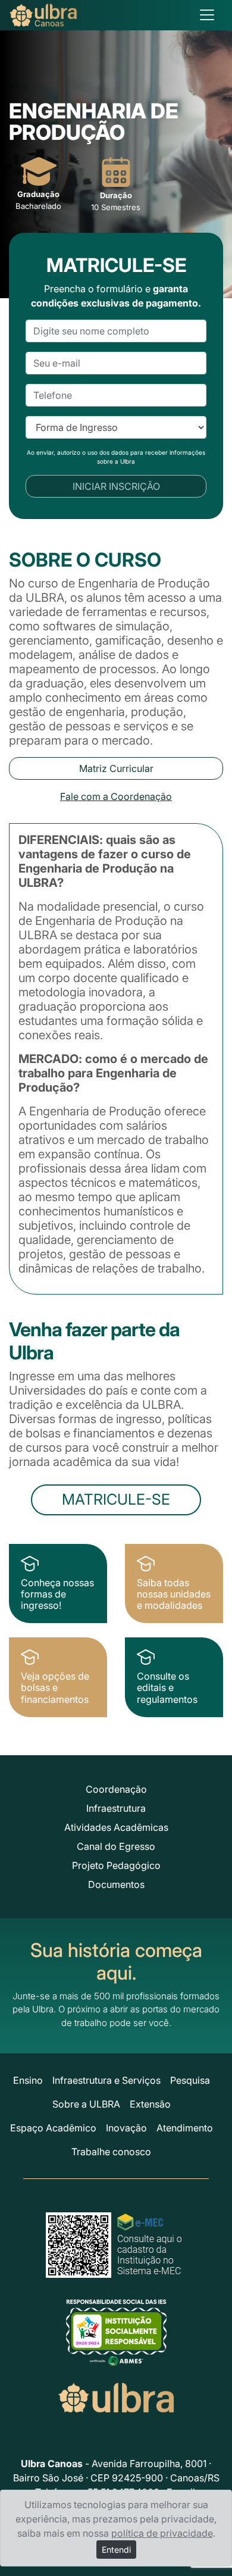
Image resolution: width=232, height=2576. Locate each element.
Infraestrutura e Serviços (106, 2080)
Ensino (28, 2080)
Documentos (116, 1884)
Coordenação (116, 1789)
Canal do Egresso (116, 1846)
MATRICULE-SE (116, 1499)
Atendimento (185, 2128)
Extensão (150, 2104)
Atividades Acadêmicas (116, 1827)
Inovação (126, 2128)
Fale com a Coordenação (116, 796)
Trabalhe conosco (111, 2152)
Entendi (116, 2550)
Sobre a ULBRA (86, 2104)
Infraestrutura (116, 1808)
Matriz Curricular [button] (116, 768)
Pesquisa (190, 2080)
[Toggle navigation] (207, 15)
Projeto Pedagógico (116, 1865)
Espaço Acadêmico (53, 2128)
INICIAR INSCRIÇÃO (116, 486)
